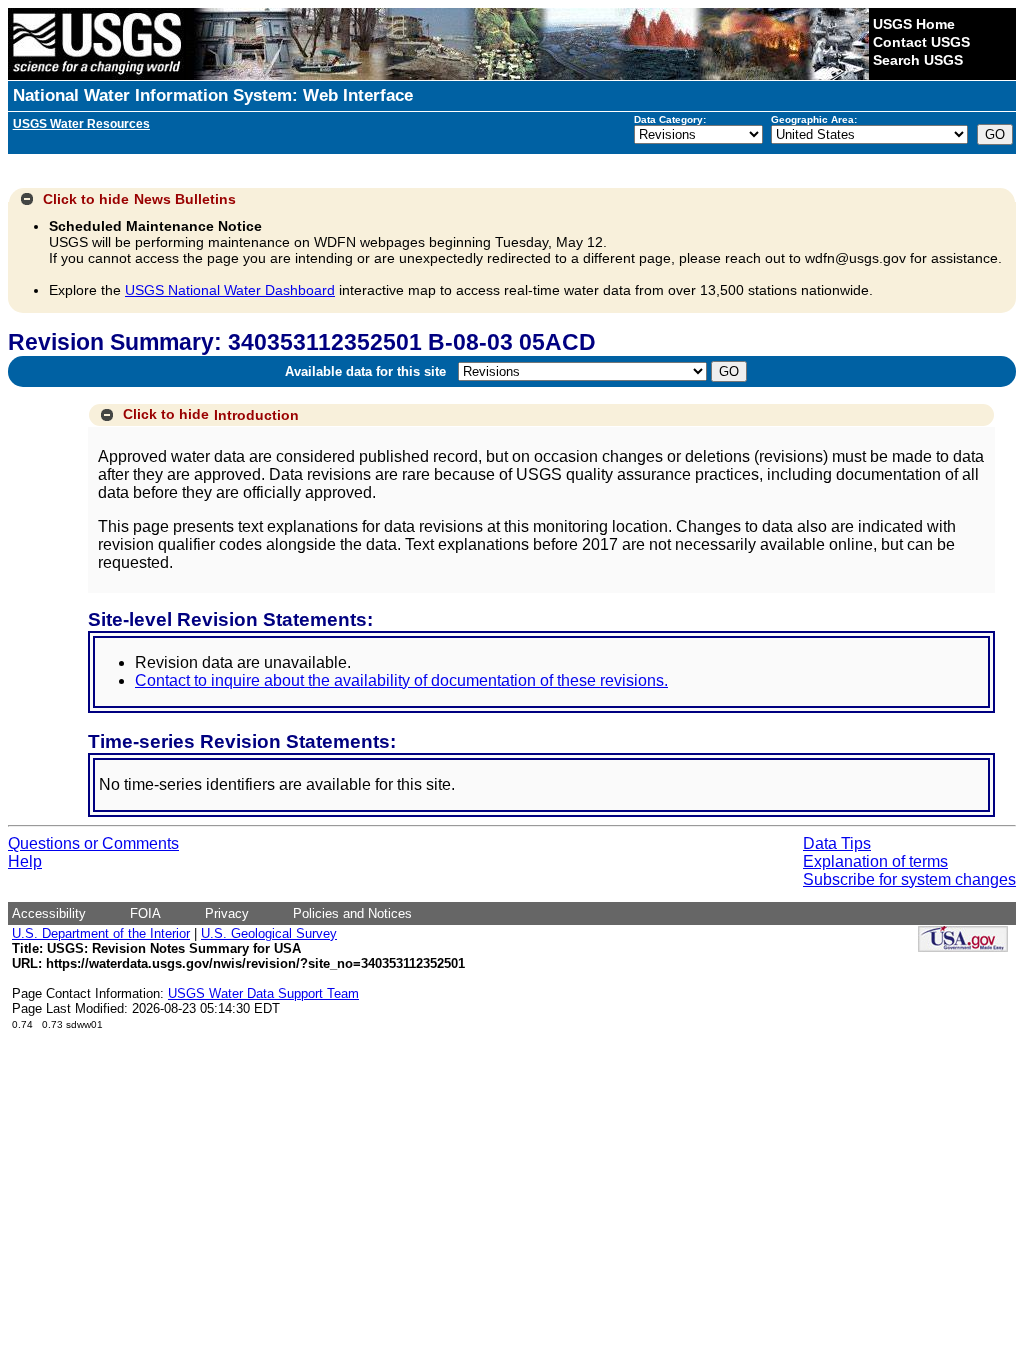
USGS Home (914, 24)
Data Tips (837, 843)
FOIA (145, 913)
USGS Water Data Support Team (263, 993)
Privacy (227, 913)
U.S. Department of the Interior (101, 933)
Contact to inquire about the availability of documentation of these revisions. (401, 680)
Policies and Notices (352, 913)
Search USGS (918, 60)
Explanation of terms (875, 861)
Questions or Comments (93, 843)
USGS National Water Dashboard (230, 290)
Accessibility (49, 913)
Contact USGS (921, 42)
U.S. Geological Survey (269, 933)
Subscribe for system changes (909, 879)
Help (25, 861)
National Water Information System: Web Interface (213, 95)
